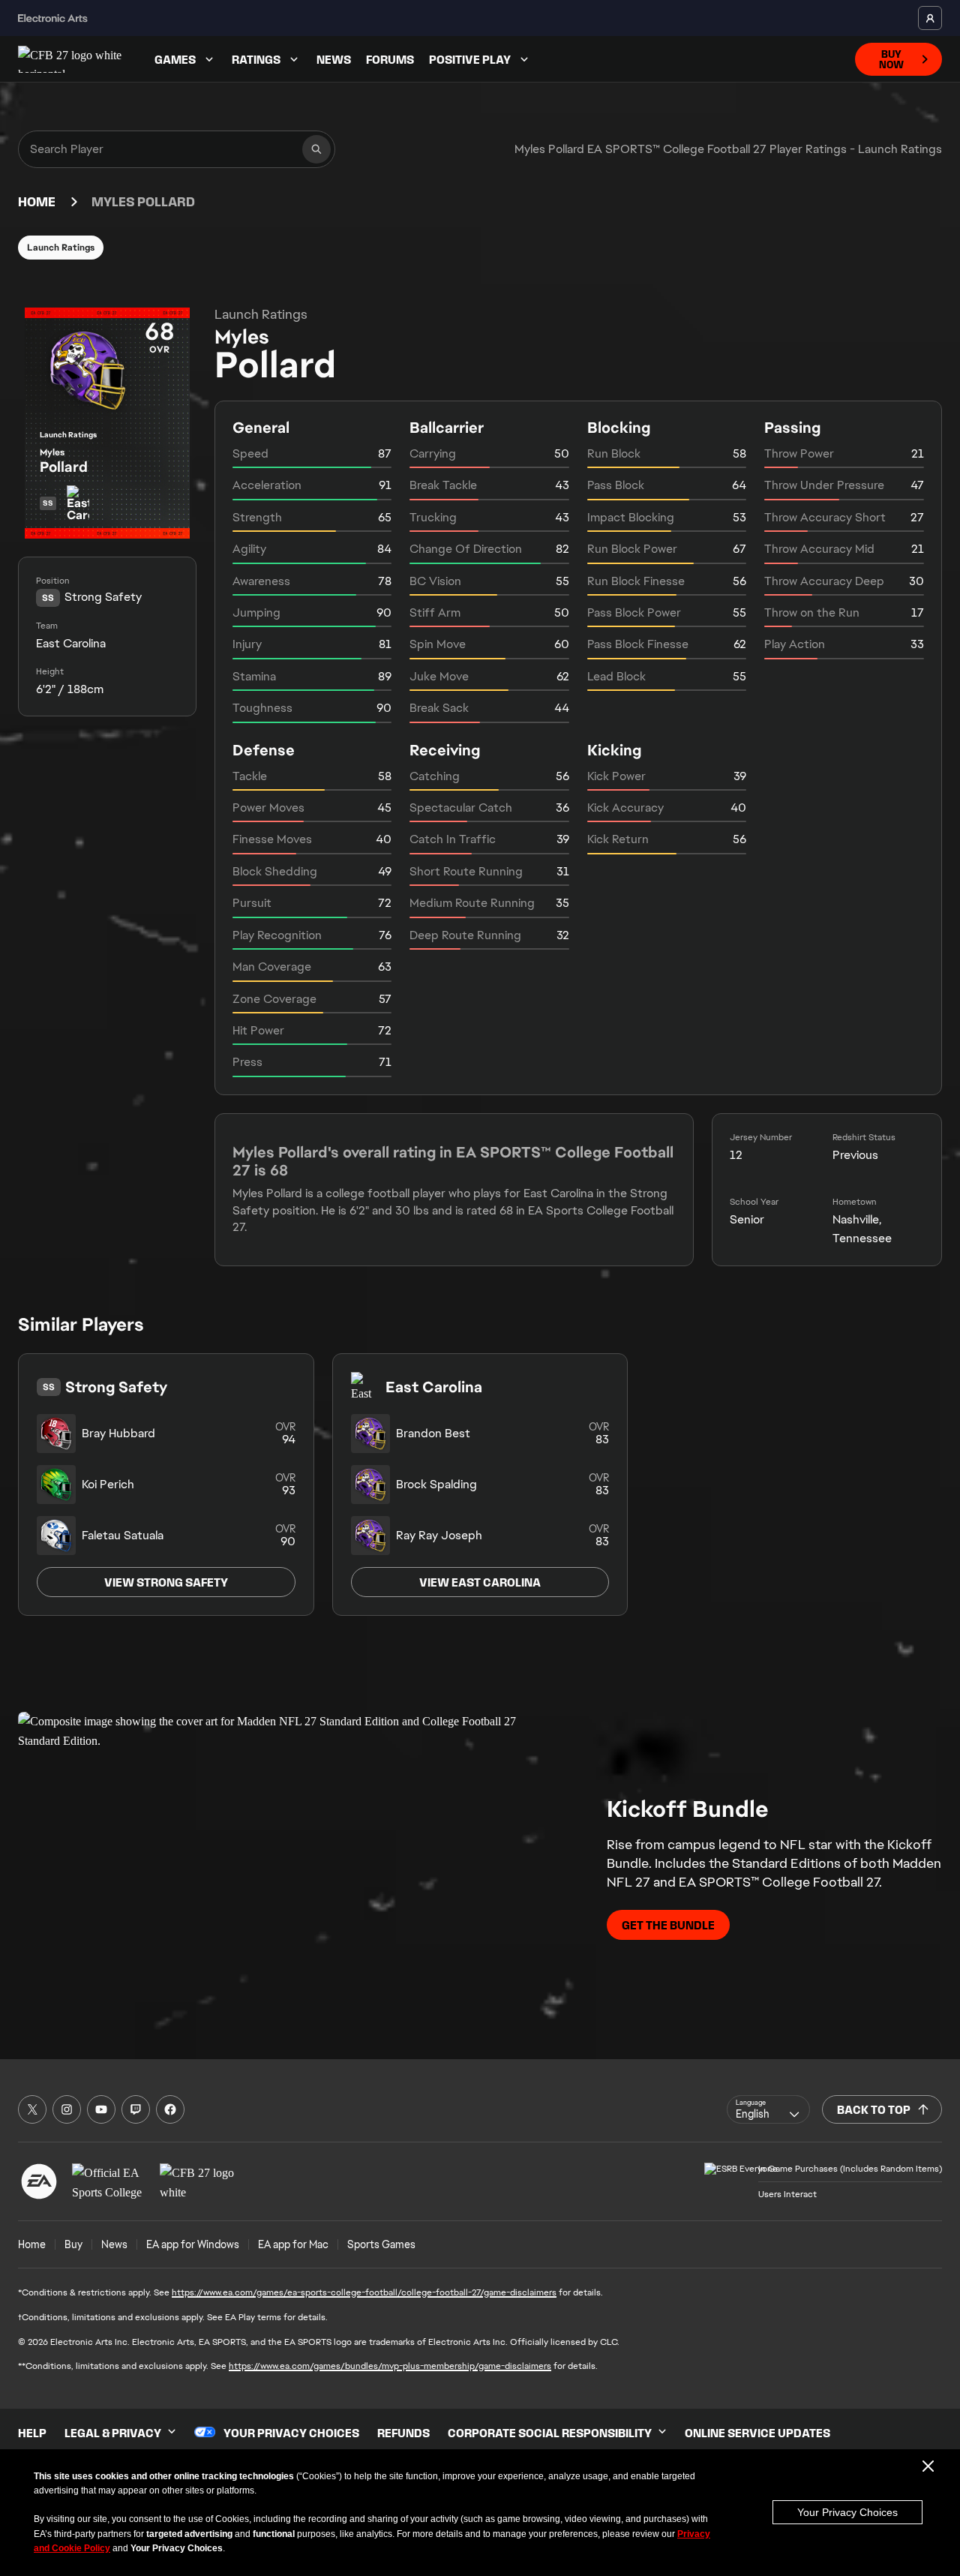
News (334, 59)
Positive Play (470, 59)
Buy (73, 2244)
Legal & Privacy (113, 2433)
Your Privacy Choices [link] (291, 2433)
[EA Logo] (39, 2181)
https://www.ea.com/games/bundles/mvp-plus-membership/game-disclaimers (390, 2366)
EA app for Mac (293, 2244)
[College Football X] (32, 2109)
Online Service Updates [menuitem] (757, 2433)
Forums (390, 59)
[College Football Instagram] (67, 2109)
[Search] (316, 149)
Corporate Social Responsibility (550, 2433)
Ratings (256, 59)
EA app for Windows (193, 2244)
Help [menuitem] (32, 2433)
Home (37, 202)
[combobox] (768, 2109)
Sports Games (381, 2244)
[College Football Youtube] (101, 2109)
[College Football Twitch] (136, 2109)
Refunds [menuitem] (403, 2433)
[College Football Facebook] (170, 2109)
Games (175, 59)
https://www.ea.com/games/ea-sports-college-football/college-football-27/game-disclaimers (364, 2292)
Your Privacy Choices (847, 2512)
